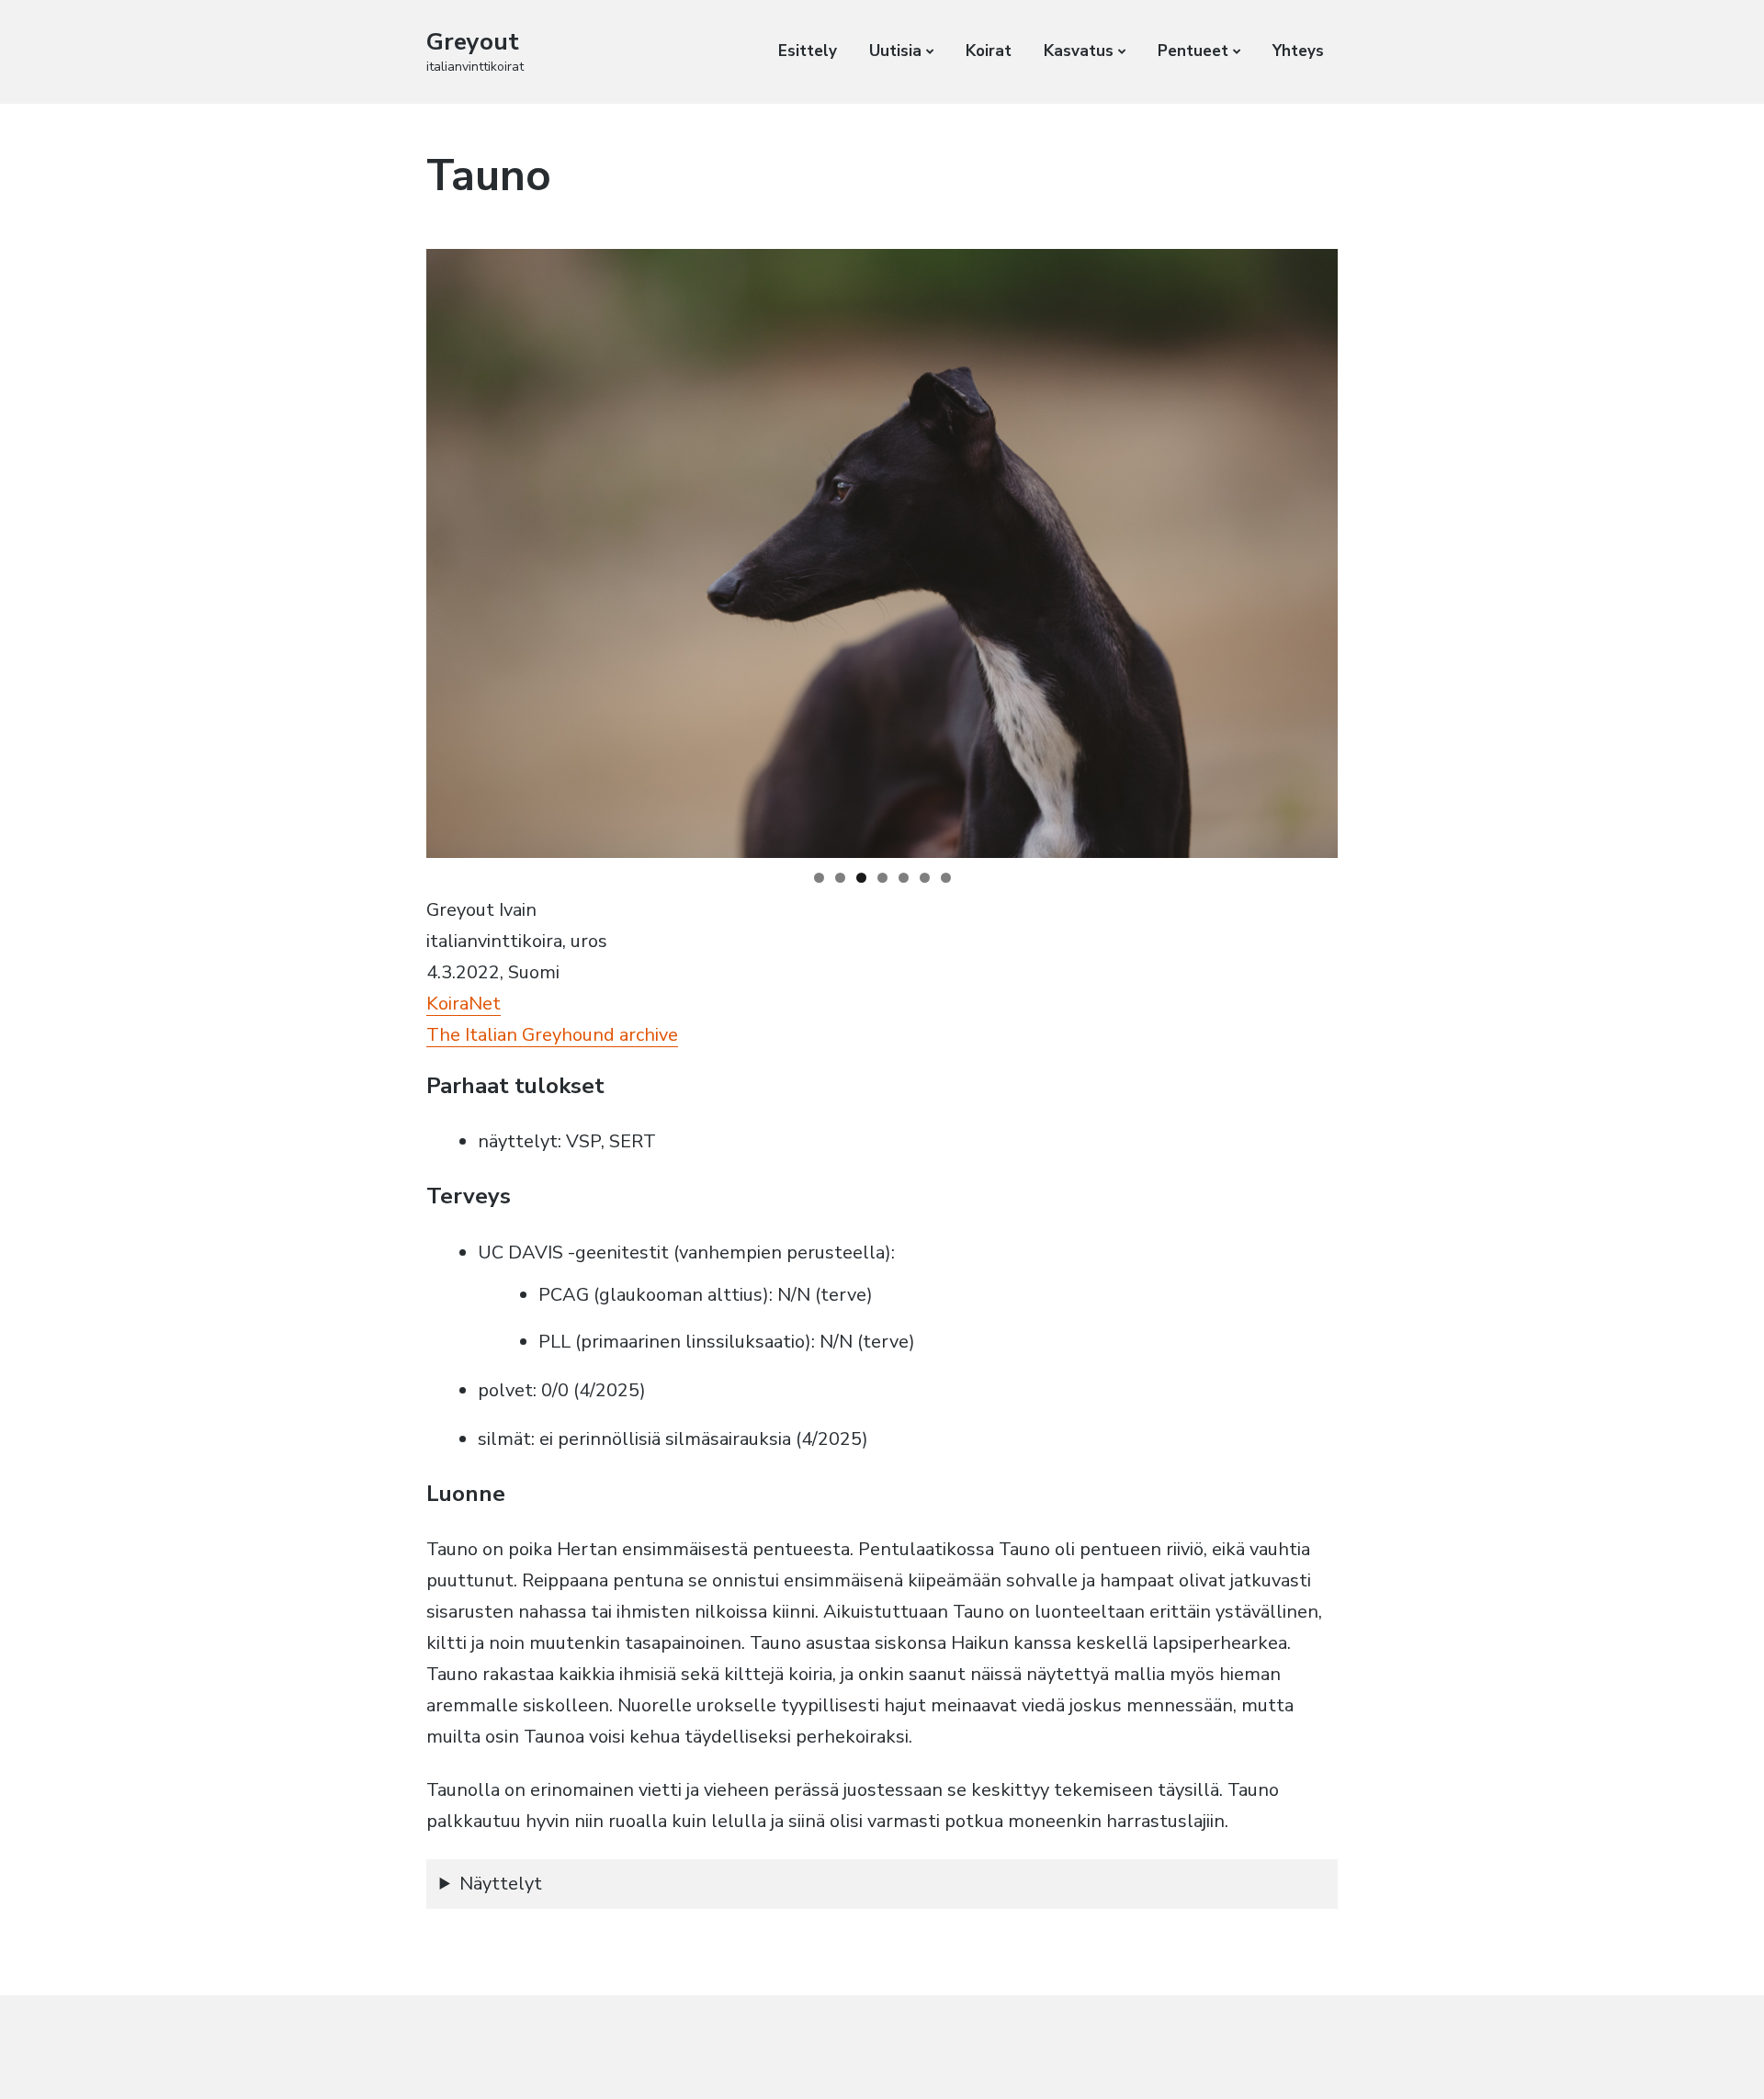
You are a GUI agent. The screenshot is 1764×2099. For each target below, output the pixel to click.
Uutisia (895, 51)
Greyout (473, 42)
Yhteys (1298, 51)
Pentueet (1193, 51)
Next (1370, 548)
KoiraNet (464, 1004)
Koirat (989, 51)
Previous (394, 548)
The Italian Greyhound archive (552, 1035)
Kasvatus (1079, 51)
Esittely (808, 51)
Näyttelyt (501, 1884)
